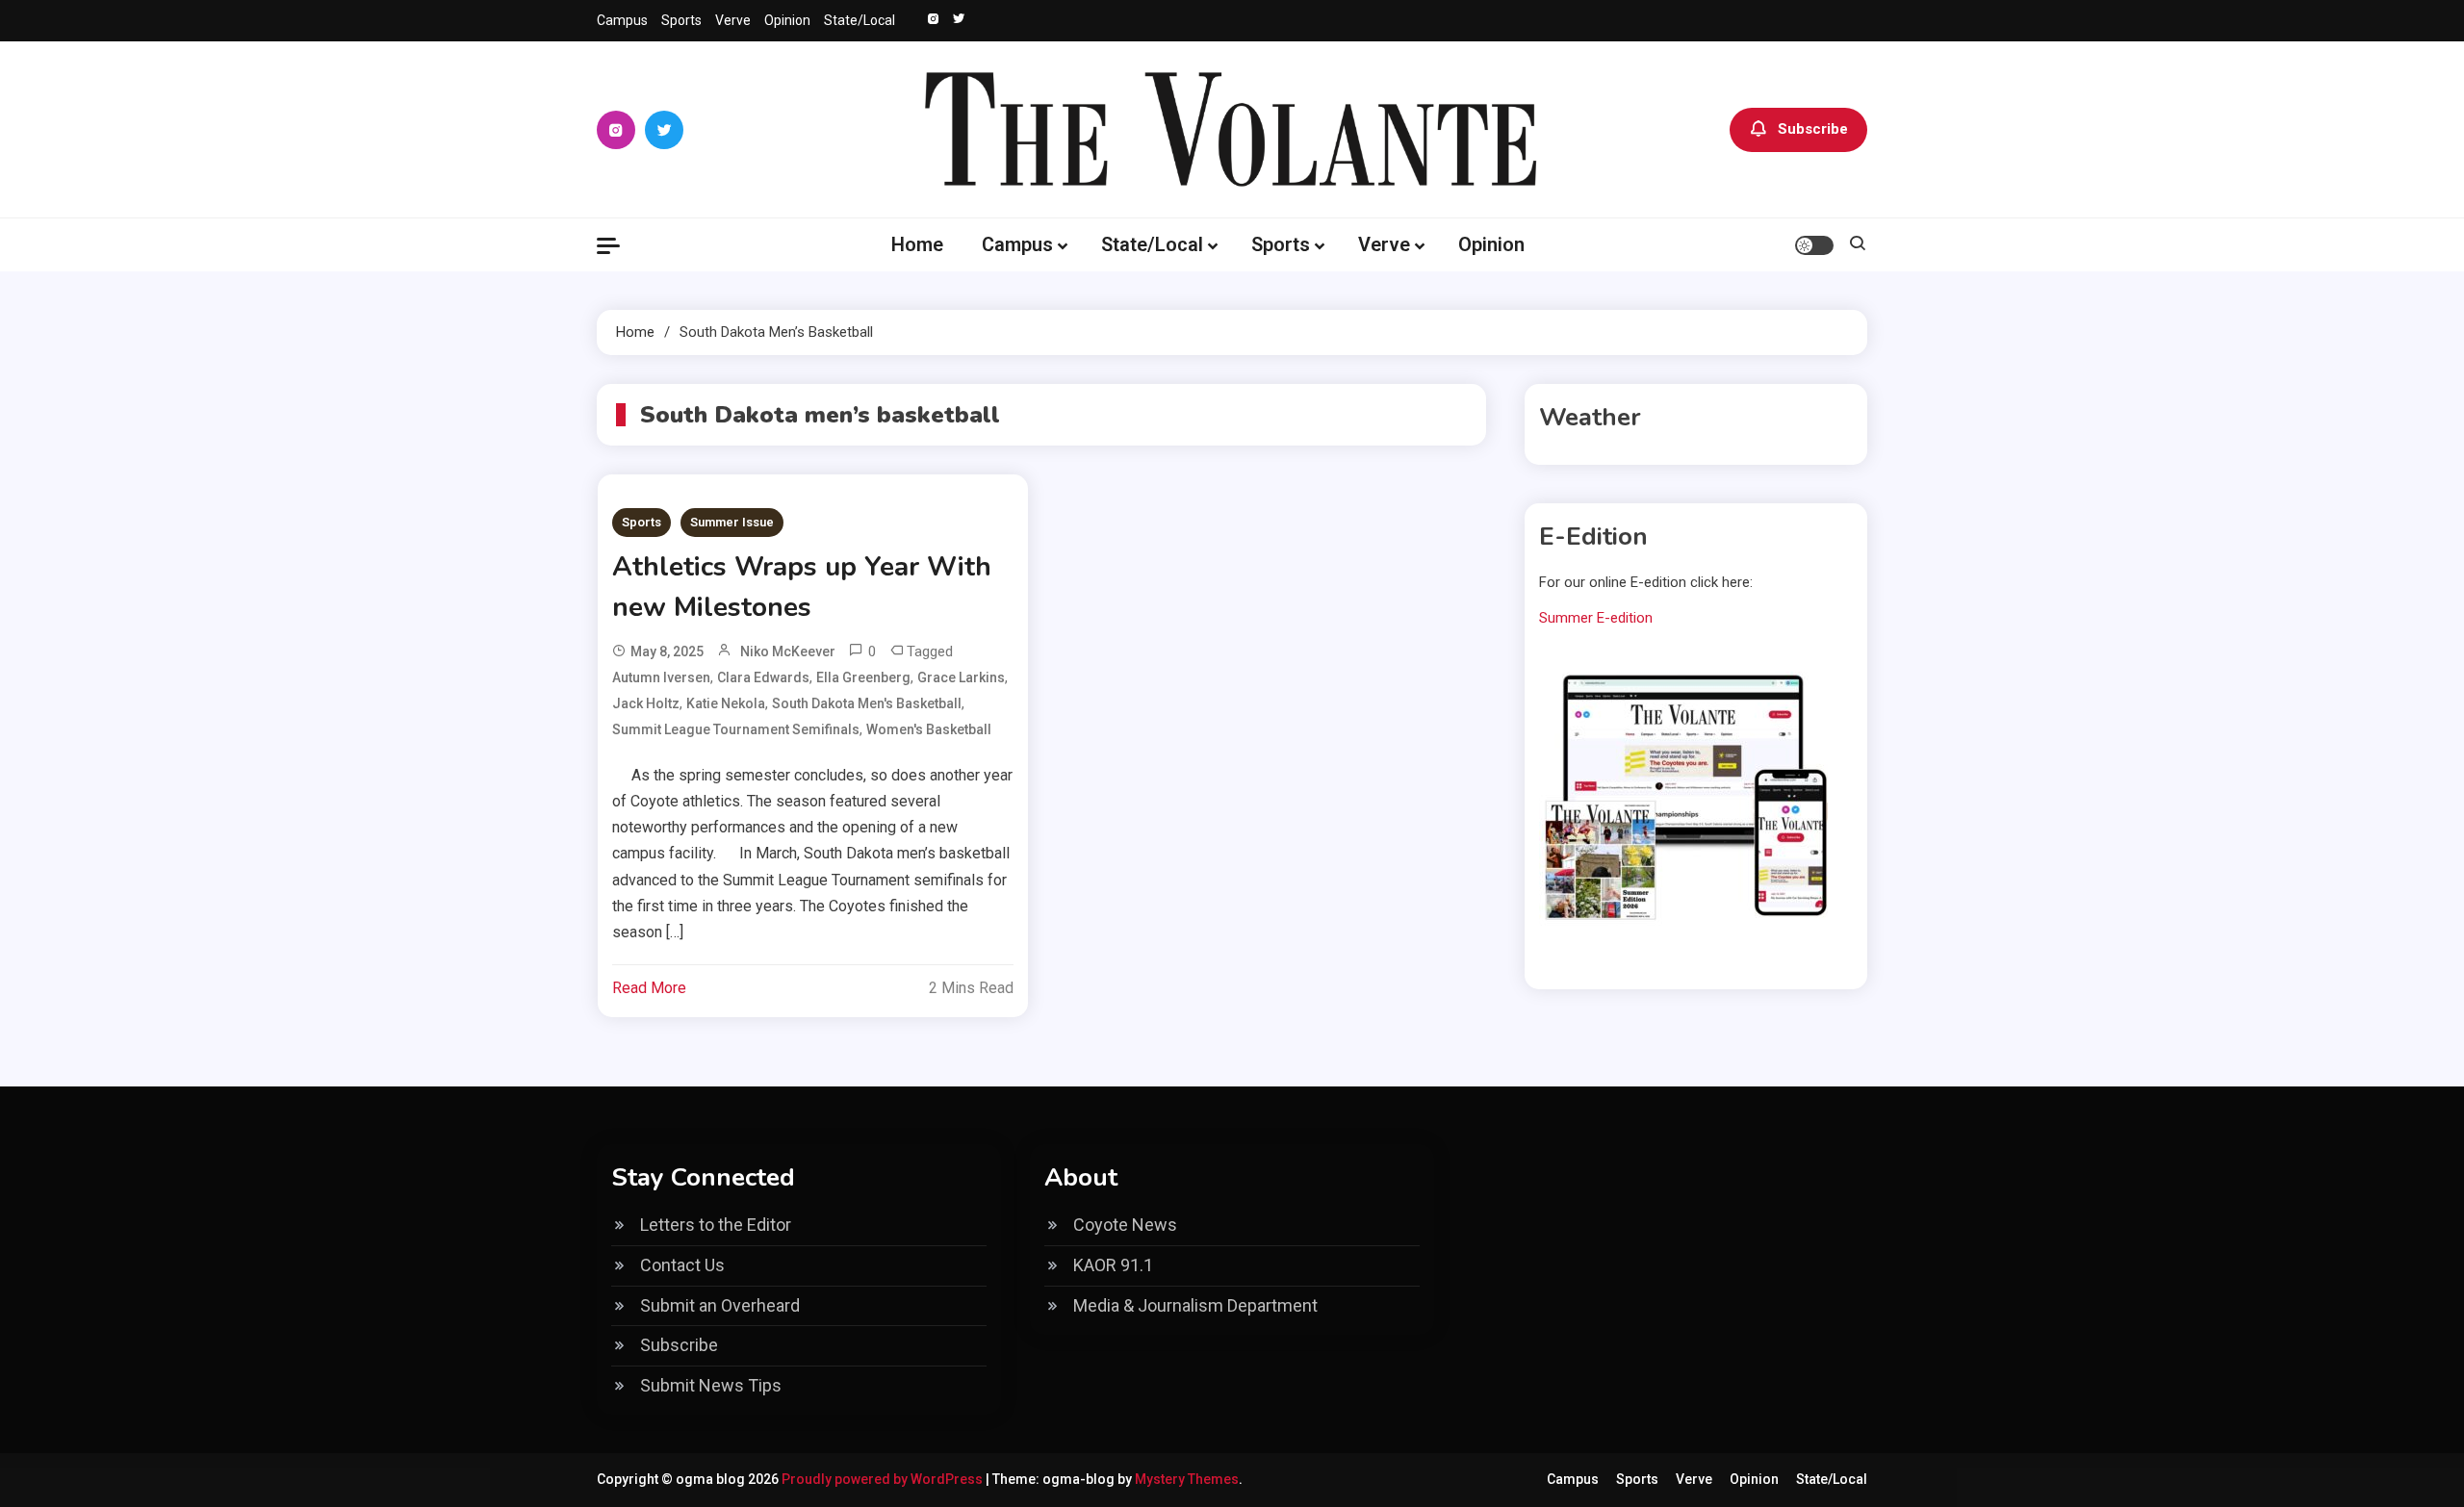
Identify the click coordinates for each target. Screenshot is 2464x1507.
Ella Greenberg (863, 677)
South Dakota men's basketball (867, 703)
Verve (733, 20)
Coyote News (1125, 1225)
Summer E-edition (1596, 618)
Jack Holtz (646, 703)
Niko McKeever (788, 651)
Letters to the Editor (716, 1225)
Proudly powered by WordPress (884, 1479)
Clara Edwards (763, 677)
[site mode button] (1814, 245)
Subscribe (1813, 129)
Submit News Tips (711, 1385)
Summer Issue (732, 522)
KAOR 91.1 (1113, 1265)
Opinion (787, 20)
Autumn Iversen (661, 677)
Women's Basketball (929, 729)
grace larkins (961, 677)
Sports (681, 20)
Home (917, 244)
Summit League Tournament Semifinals (736, 729)
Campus (622, 20)
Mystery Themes (1187, 1479)
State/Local (860, 20)
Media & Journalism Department (1195, 1305)
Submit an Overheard (720, 1305)
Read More (649, 988)
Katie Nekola (726, 703)
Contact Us (682, 1265)
